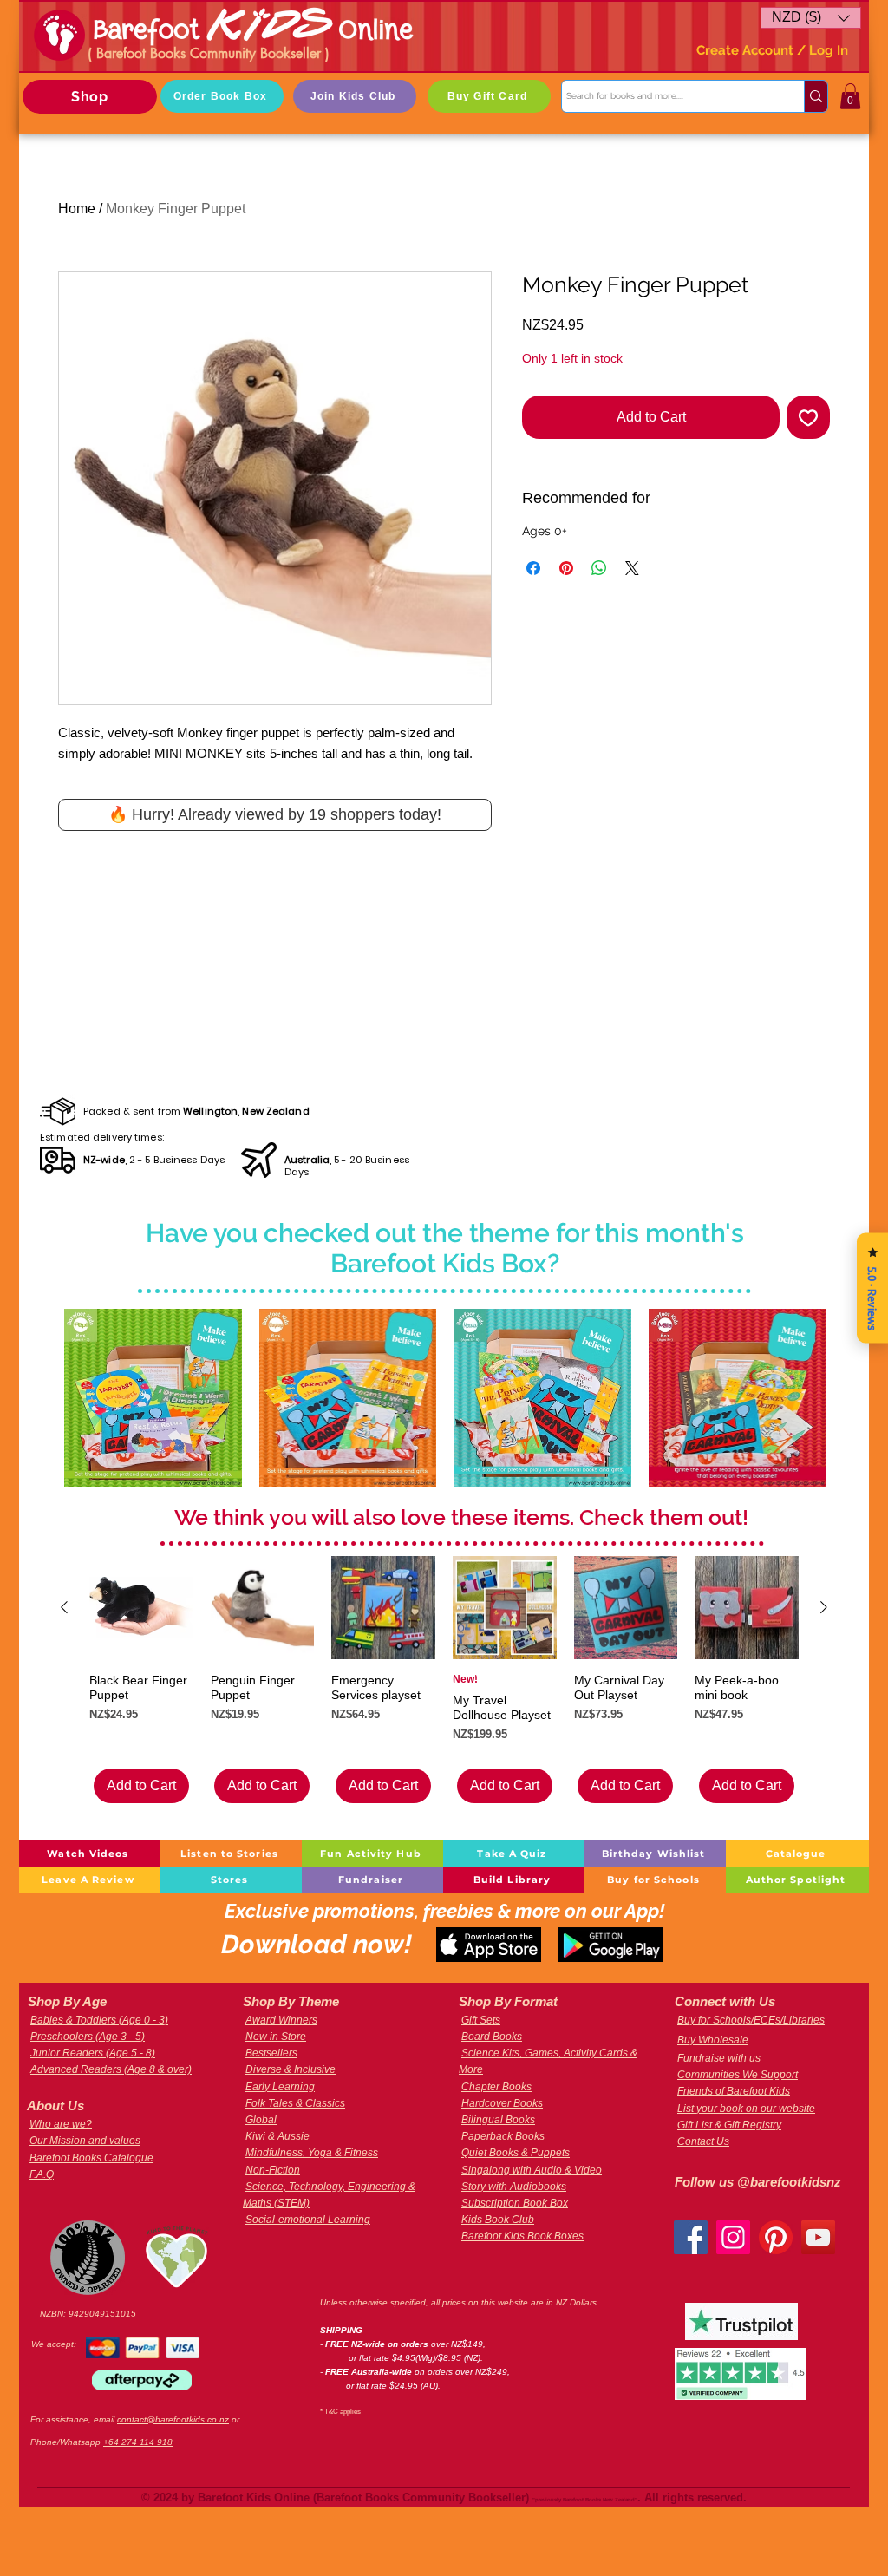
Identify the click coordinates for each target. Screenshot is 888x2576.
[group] (444, 1680)
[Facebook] (691, 2237)
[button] (811, 18)
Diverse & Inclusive (291, 2069)
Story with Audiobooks (514, 2187)
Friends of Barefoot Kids (734, 2091)
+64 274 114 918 (138, 2442)
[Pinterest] (776, 2237)
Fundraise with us (719, 2058)
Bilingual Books (498, 2120)
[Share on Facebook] (533, 641)
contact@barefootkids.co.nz (173, 2419)
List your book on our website (746, 2109)
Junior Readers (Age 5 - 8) (93, 2053)
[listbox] (811, 18)
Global (261, 2120)
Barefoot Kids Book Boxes (522, 2236)
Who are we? (61, 2124)
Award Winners (281, 2020)
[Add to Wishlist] (808, 417)
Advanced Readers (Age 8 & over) (111, 2069)
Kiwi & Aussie (277, 2136)
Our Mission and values (85, 2141)
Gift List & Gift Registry (729, 2125)
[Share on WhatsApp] (599, 641)
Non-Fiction (273, 2170)
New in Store (276, 2037)
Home (77, 209)
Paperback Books (503, 2136)
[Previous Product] (64, 1607)
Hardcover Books (502, 2103)
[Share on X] (632, 641)
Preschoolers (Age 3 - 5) (88, 2037)
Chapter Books (496, 2087)
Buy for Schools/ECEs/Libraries (751, 2020)
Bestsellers (271, 2053)
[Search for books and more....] (816, 96)
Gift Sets (481, 2020)
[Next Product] (824, 1607)
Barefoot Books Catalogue (91, 2158)
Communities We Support (738, 2075)
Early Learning (280, 2087)
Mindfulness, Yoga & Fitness (312, 2153)
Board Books (492, 2037)
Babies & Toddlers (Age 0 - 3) (99, 2020)
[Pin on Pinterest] (566, 641)
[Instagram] (733, 2237)
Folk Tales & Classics (295, 2103)
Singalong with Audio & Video (532, 2170)
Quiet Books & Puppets (516, 2153)
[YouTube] (818, 2237)
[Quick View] (153, 1398)
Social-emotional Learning (308, 2220)
